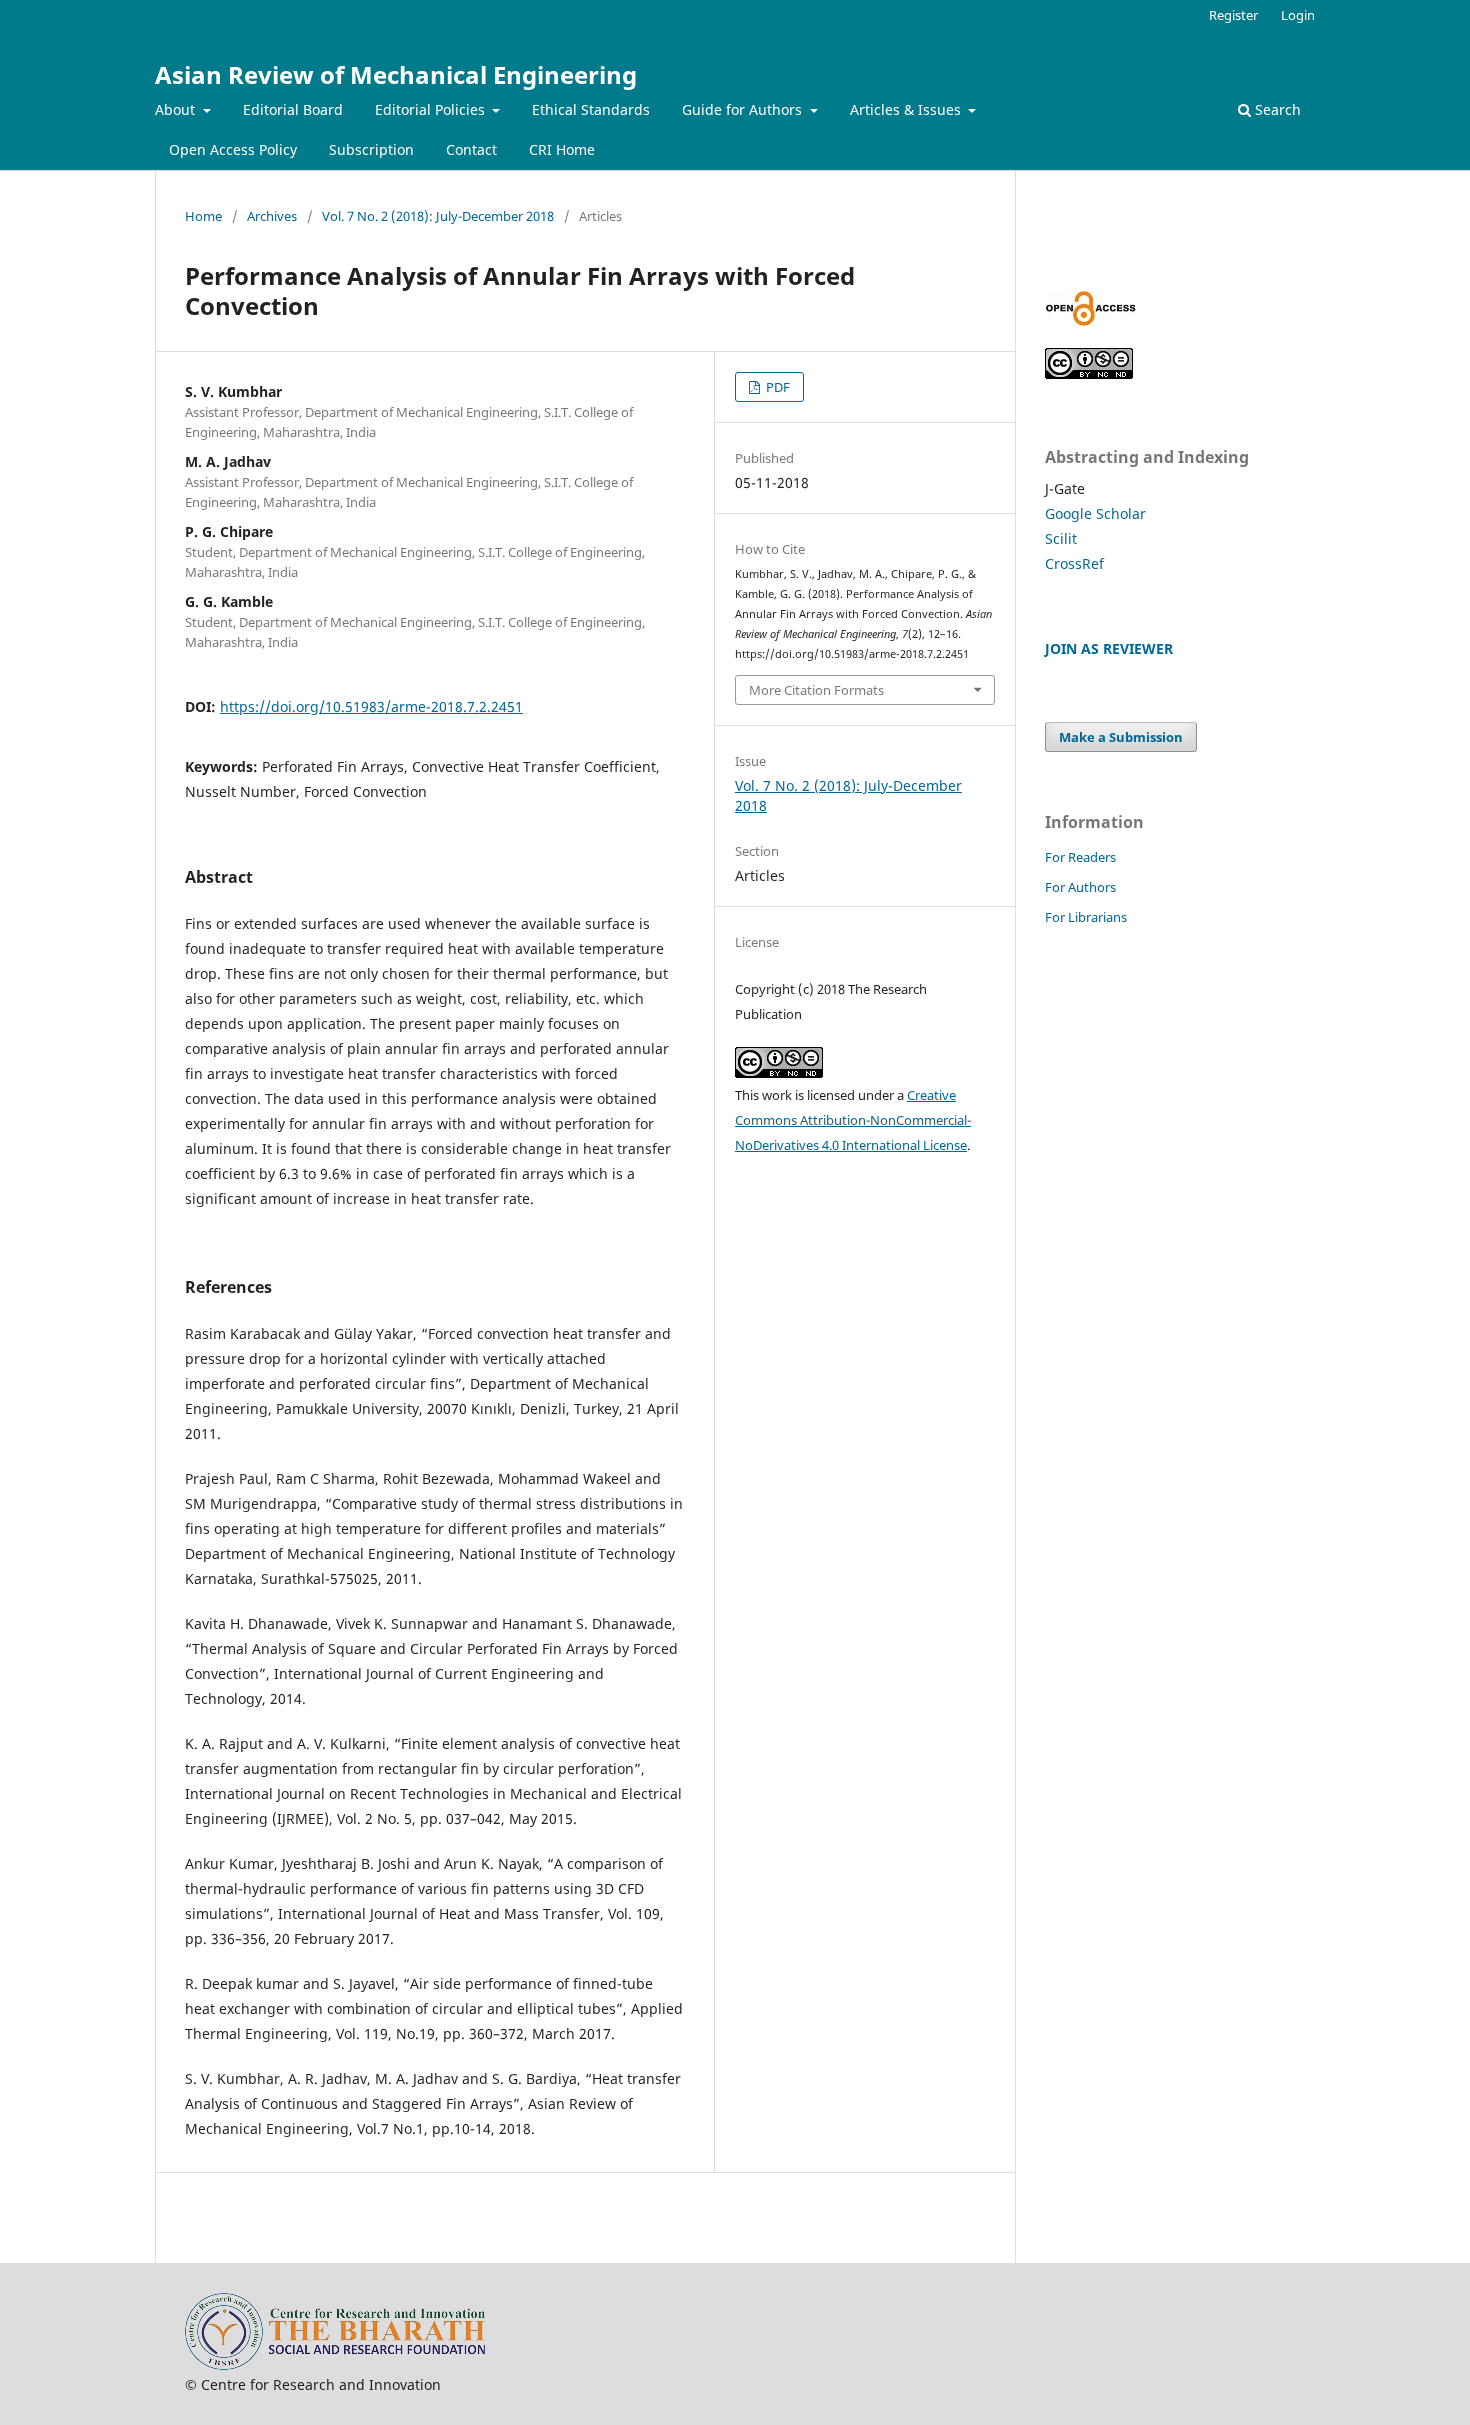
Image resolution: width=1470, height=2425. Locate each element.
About (177, 109)
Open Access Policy (233, 149)
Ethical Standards (591, 109)
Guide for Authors (744, 109)
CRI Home (562, 149)
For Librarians (1086, 917)
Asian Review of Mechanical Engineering (396, 74)
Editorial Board (293, 109)
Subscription (371, 149)
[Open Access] (1091, 320)
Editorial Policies (432, 109)
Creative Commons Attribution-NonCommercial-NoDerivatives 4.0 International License (853, 1120)
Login (1298, 15)
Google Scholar (1095, 513)
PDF (776, 387)
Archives (272, 216)
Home (203, 216)
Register (1233, 15)
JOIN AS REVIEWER (1109, 648)
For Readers (1080, 857)
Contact (471, 149)
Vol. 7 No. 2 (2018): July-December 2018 (438, 216)
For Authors (1080, 887)
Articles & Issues (907, 109)
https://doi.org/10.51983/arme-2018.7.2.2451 (371, 706)
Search (1276, 109)
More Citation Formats (816, 690)
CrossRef (1074, 563)
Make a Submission (1121, 737)
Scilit (1061, 538)
